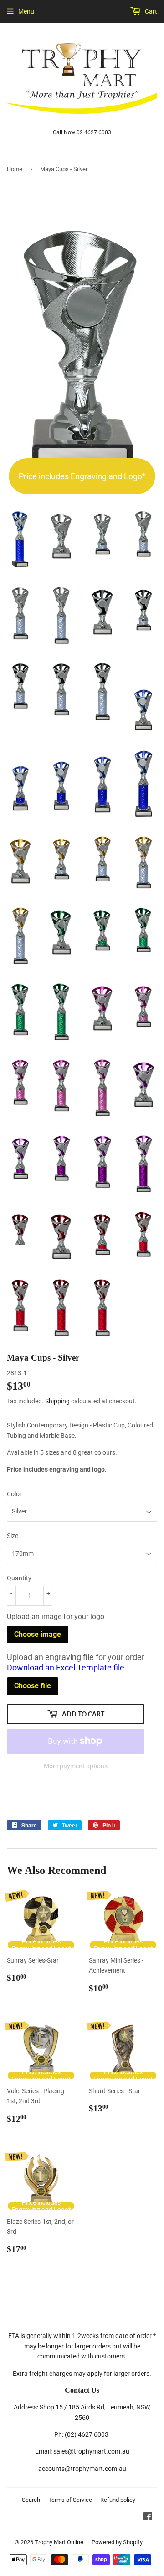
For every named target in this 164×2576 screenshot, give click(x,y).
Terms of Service (70, 2500)
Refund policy (118, 2500)
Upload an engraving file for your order (76, 1662)
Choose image (38, 1634)
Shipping (57, 1401)
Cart (150, 11)
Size (13, 1536)
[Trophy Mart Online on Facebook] (148, 2518)
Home (15, 169)
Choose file (33, 1686)
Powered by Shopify (117, 2542)
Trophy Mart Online (59, 2542)
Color (14, 1494)
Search (31, 2500)
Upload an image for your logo (56, 1617)
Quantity (19, 1578)
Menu (26, 11)
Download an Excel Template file (66, 1668)
